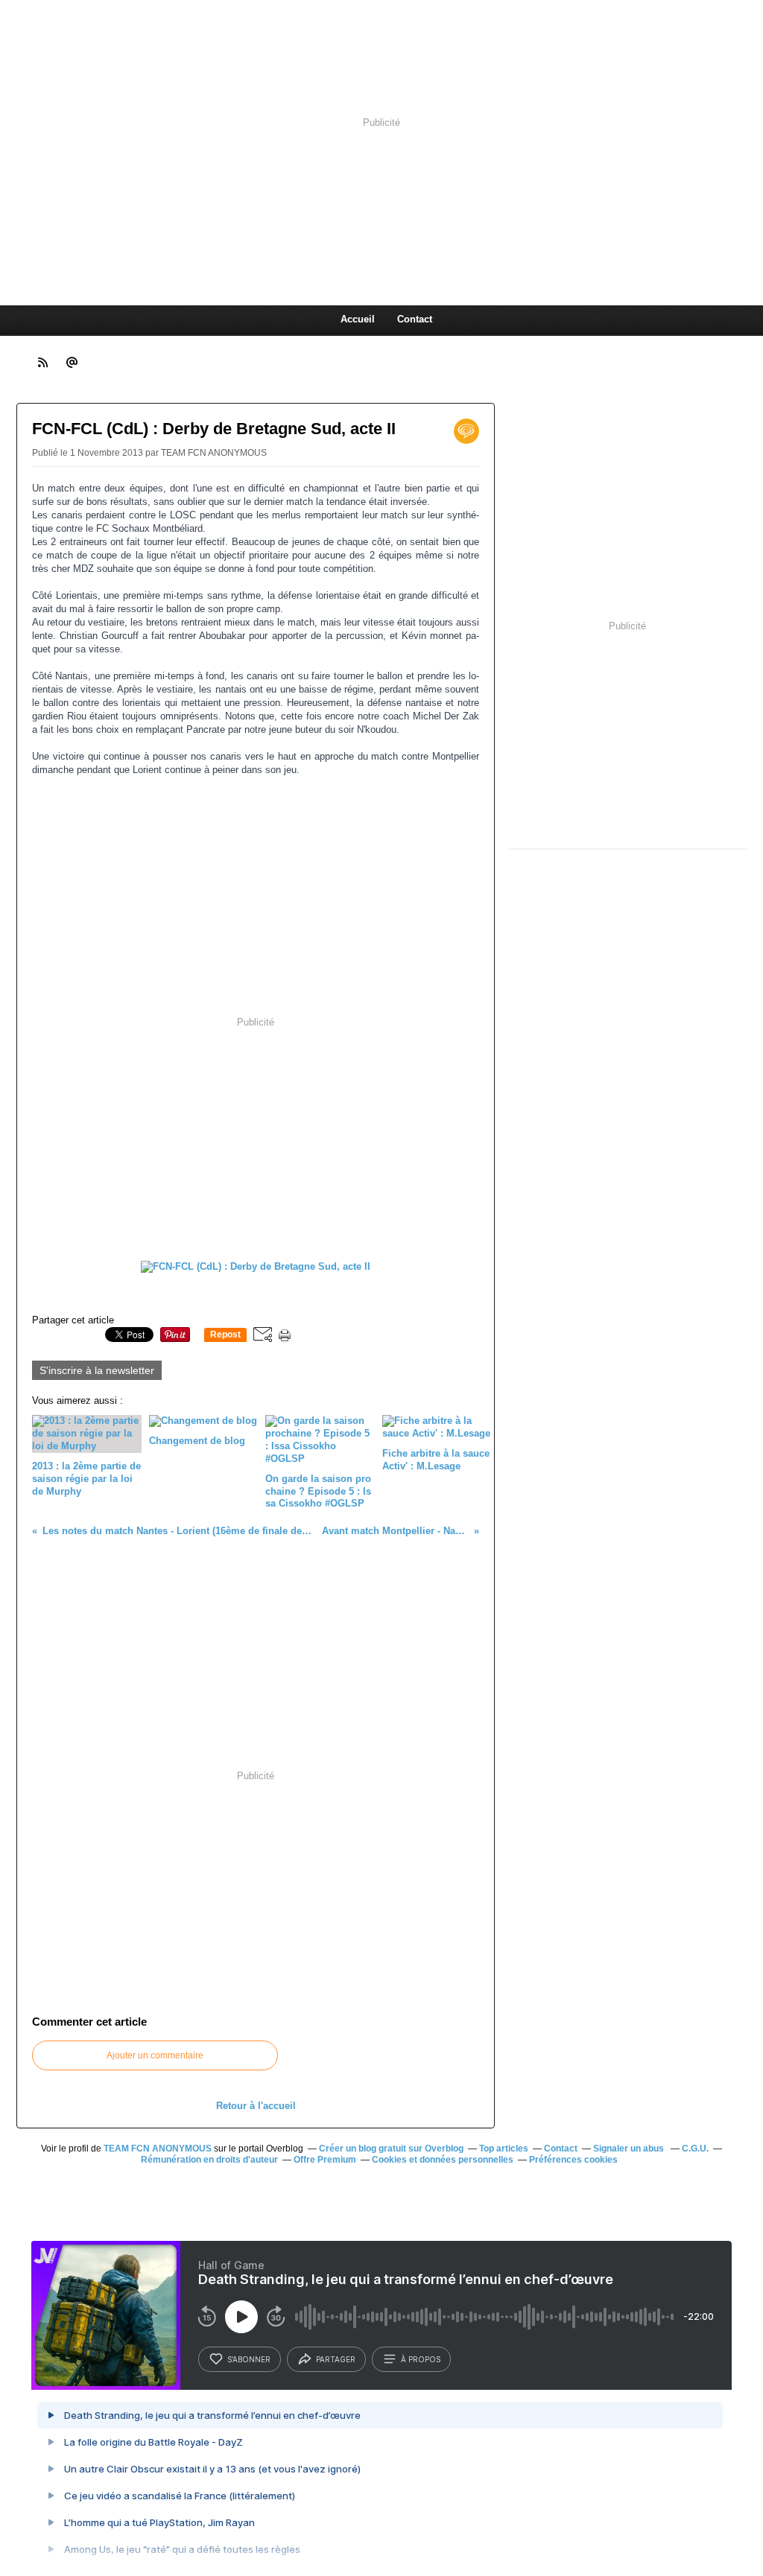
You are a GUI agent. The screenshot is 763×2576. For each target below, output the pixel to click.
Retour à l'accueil (256, 2106)
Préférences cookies (573, 2160)
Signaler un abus (630, 2149)
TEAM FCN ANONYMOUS (158, 2149)
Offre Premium (325, 2160)
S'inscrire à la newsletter (97, 1370)
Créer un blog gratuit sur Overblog (391, 2149)
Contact (415, 319)
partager (336, 2359)
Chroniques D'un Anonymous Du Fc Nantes (309, 255)
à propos (421, 2359)
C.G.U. (695, 2149)
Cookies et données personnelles (443, 2160)
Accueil (358, 319)
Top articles (504, 2149)
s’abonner (249, 2359)
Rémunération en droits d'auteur (209, 2160)
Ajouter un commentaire (155, 2055)
